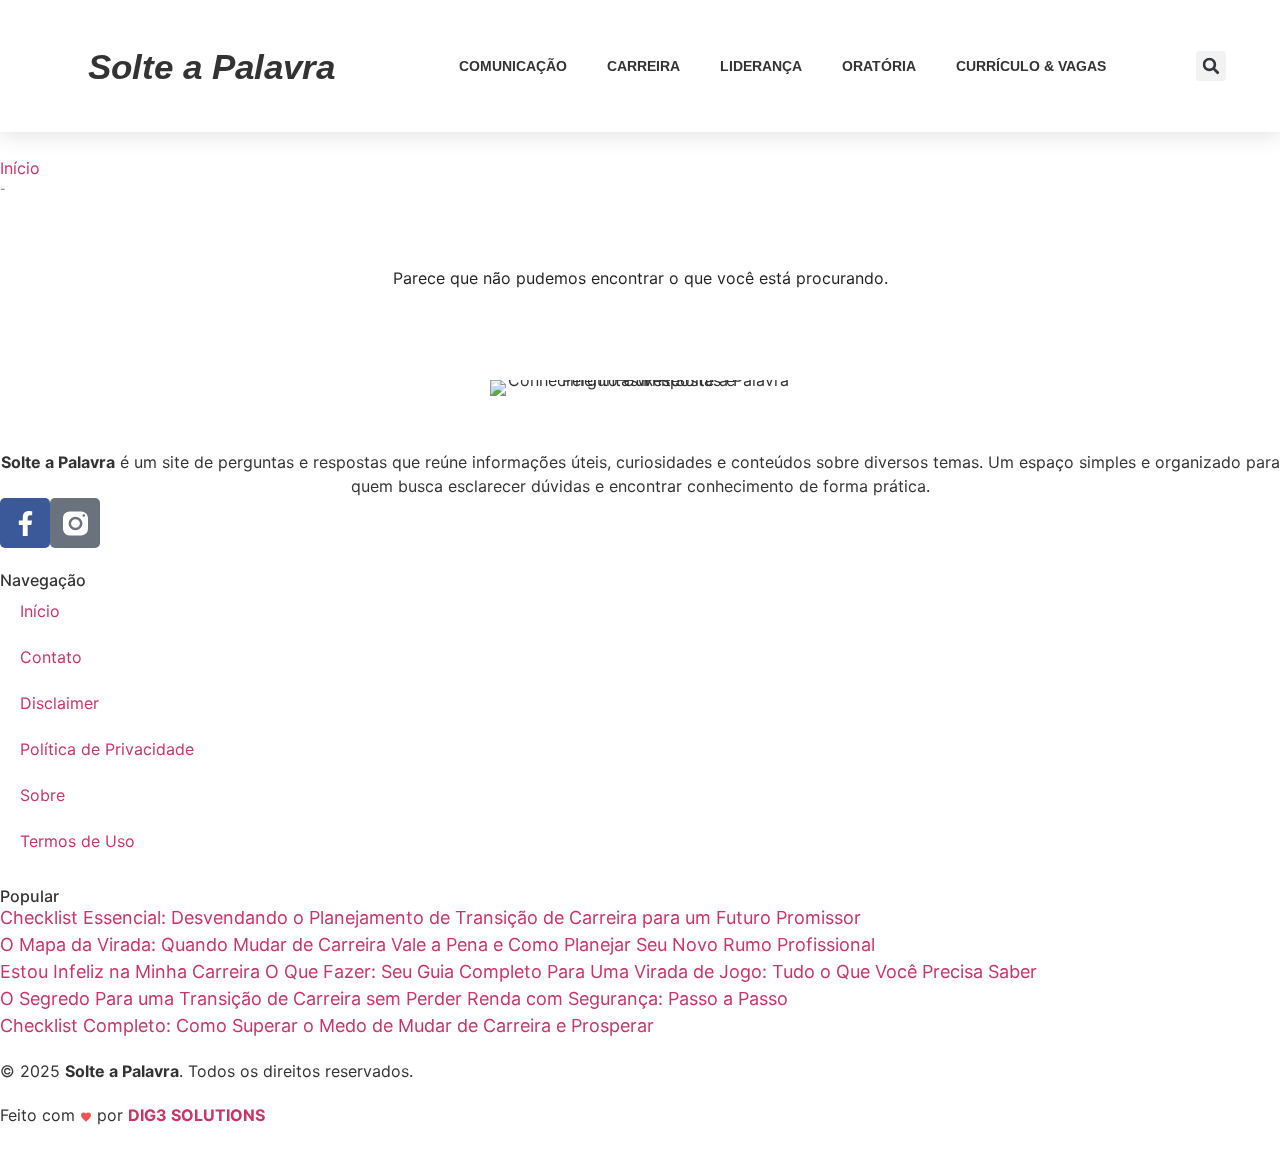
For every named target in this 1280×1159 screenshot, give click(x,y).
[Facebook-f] (25, 523)
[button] (1211, 66)
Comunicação (513, 66)
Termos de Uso (77, 841)
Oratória (879, 66)
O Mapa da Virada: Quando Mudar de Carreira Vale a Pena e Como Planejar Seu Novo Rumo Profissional (437, 944)
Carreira (643, 66)
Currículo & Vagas (1031, 66)
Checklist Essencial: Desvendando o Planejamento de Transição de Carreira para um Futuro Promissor (430, 917)
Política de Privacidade (107, 749)
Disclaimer (59, 703)
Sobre (42, 795)
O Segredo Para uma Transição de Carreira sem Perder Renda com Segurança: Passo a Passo (394, 998)
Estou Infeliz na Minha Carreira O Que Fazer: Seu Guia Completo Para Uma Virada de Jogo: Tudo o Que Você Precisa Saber (518, 971)
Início (20, 168)
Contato (51, 657)
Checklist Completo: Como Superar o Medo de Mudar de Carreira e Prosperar (327, 1025)
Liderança (761, 66)
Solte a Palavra (211, 66)
